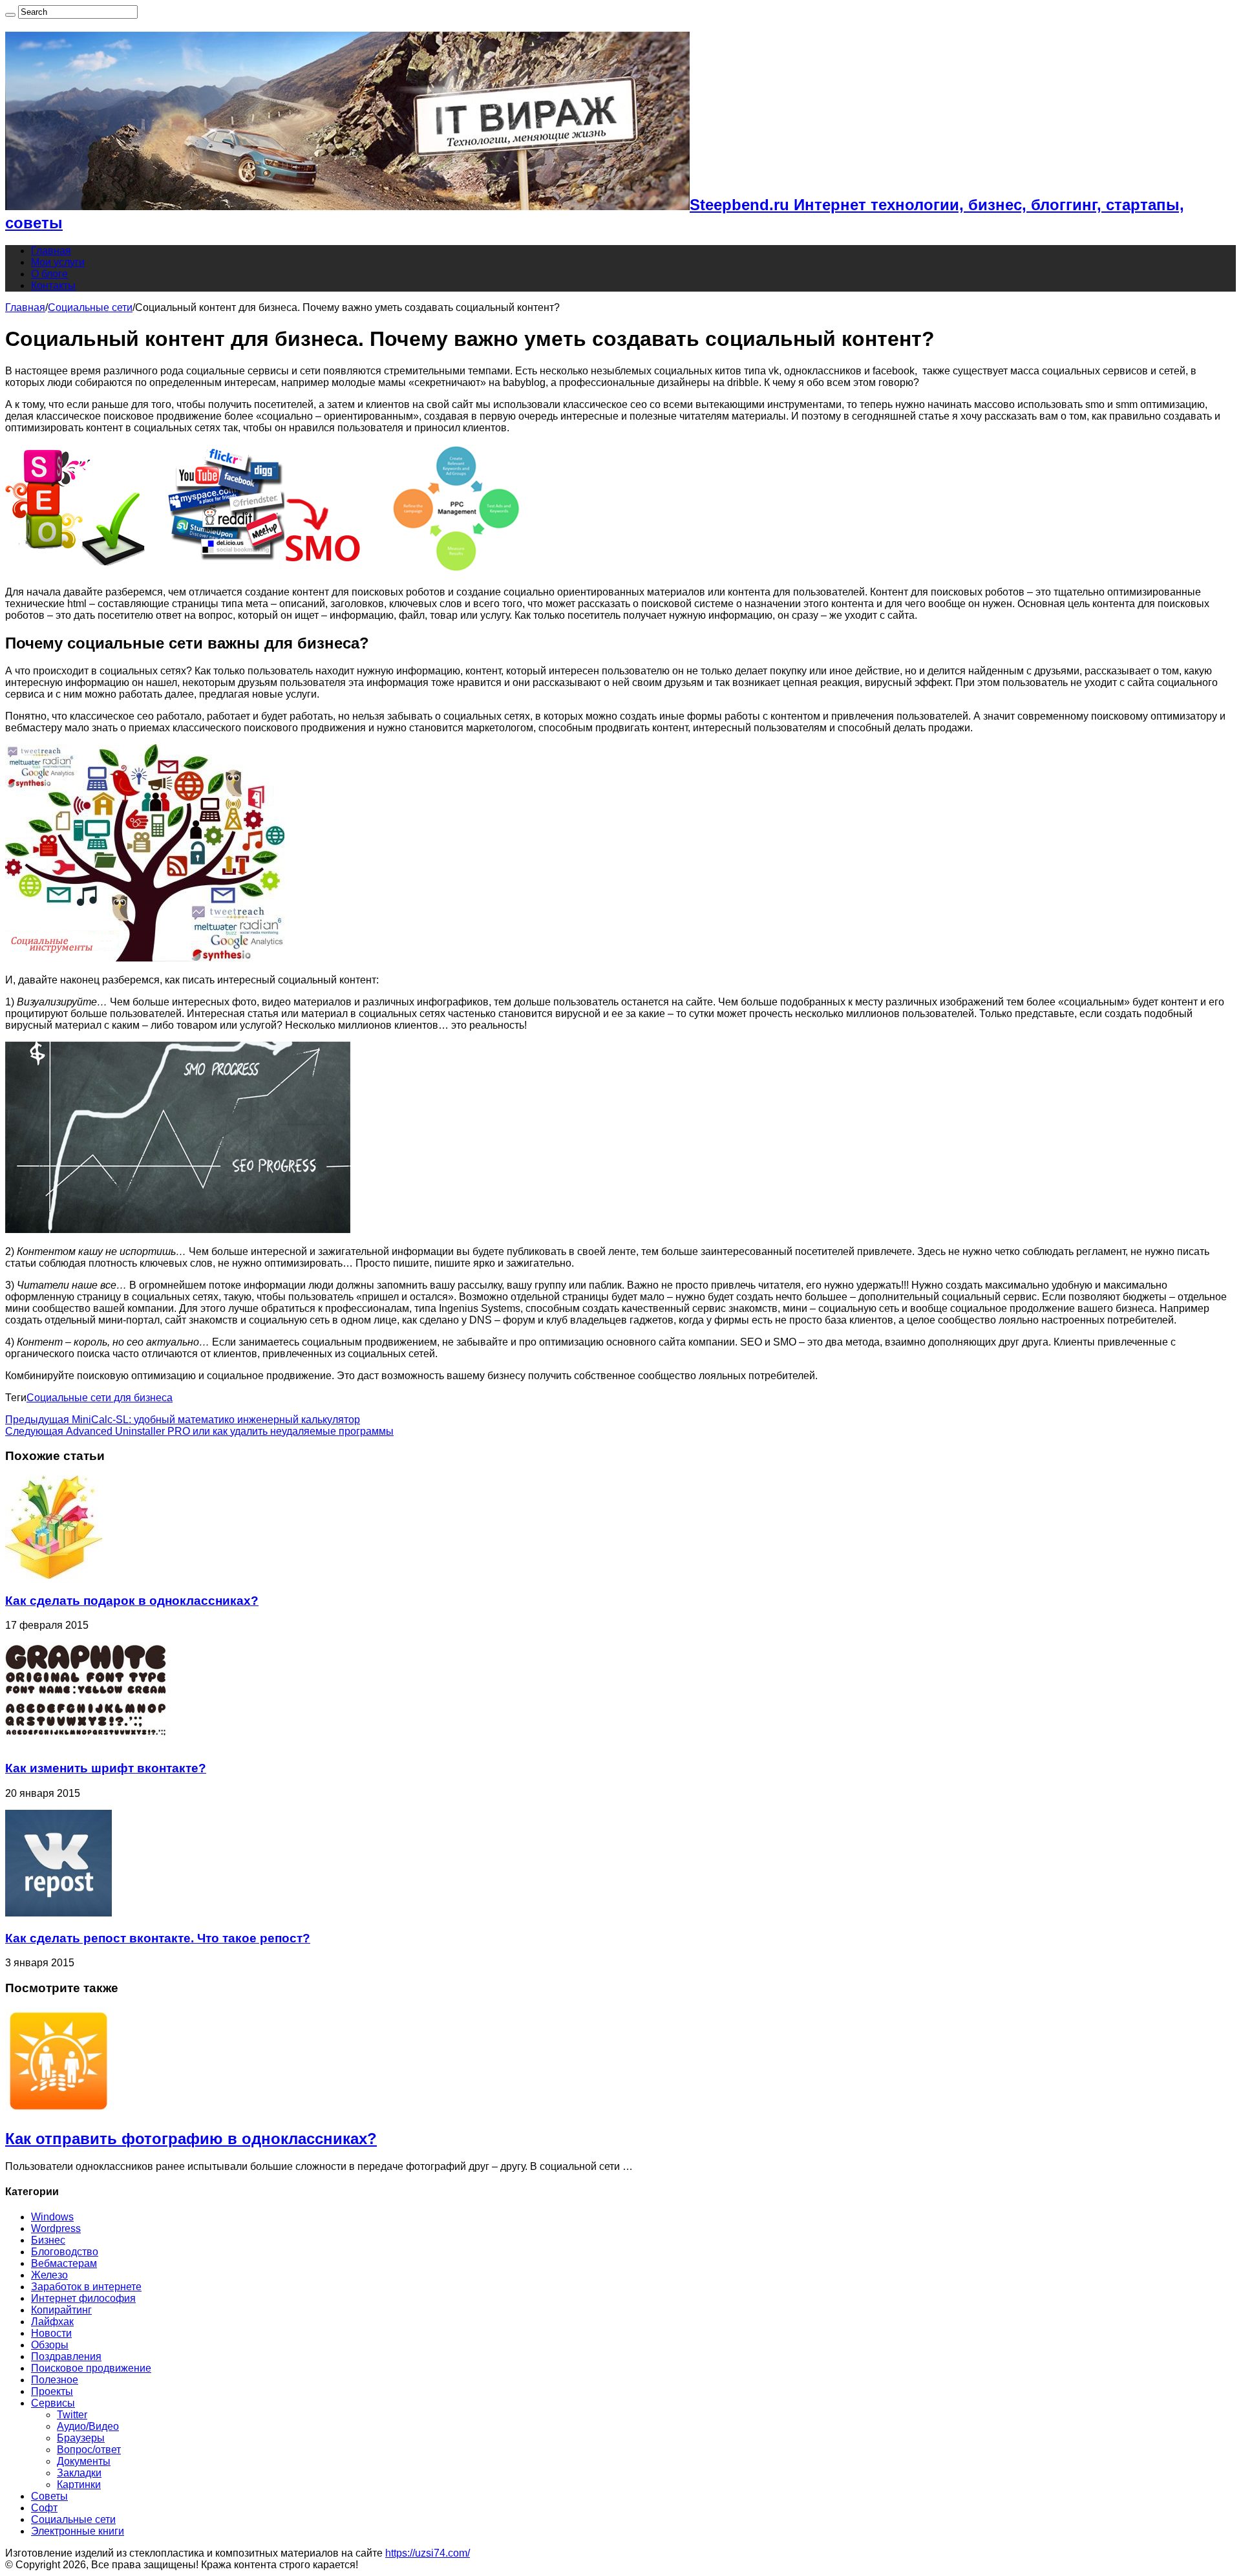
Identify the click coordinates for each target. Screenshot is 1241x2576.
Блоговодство (65, 2252)
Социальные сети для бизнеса (100, 1398)
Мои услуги (58, 262)
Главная (51, 251)
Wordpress (56, 2228)
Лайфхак (52, 2322)
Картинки (79, 2485)
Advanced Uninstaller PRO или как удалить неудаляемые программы (199, 1431)
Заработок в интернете (86, 2287)
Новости (51, 2333)
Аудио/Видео (88, 2426)
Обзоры (50, 2345)
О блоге (49, 274)
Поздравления (66, 2356)
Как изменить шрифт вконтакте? (106, 1768)
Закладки (79, 2473)
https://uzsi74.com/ (428, 2553)
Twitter (72, 2415)
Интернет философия (83, 2298)
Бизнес (48, 2240)
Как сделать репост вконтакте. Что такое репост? (158, 1938)
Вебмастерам (64, 2263)
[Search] (10, 15)
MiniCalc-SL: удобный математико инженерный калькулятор (183, 1420)
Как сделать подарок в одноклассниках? (132, 1601)
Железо (49, 2275)
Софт (44, 2508)
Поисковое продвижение (91, 2368)
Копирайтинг (61, 2310)
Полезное (55, 2380)
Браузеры (81, 2438)
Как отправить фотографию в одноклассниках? (191, 2139)
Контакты (53, 285)
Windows (52, 2217)
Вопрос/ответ (89, 2450)
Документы (84, 2461)
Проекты (52, 2391)
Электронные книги (78, 2531)
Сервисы (53, 2403)
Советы (49, 2496)
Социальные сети (90, 307)
